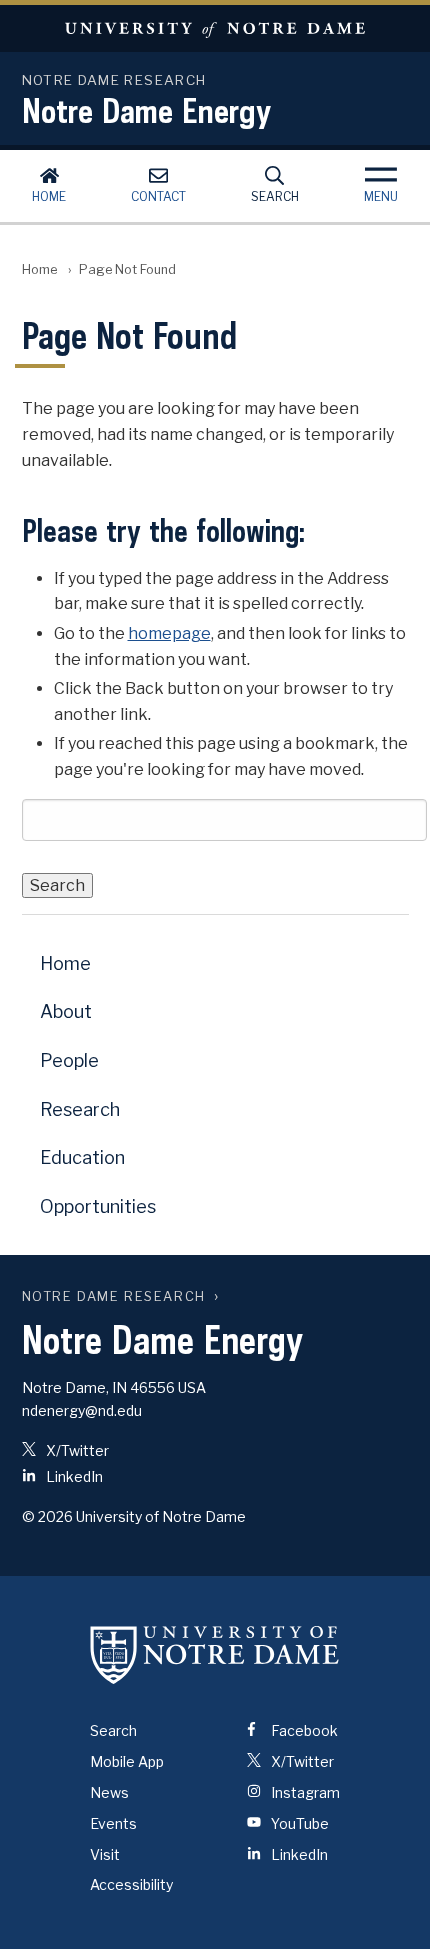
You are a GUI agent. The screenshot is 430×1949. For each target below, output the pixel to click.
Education (82, 1157)
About (66, 1011)
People (69, 1060)
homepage (169, 633)
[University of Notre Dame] (215, 1654)
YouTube (298, 1823)
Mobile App (127, 1761)
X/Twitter (76, 1450)
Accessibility (131, 1884)
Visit (105, 1854)
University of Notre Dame (215, 28)
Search (275, 196)
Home (49, 196)
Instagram (304, 1792)
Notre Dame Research (114, 1296)
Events (113, 1823)
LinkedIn (73, 1476)
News (109, 1792)
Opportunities (98, 1206)
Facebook (303, 1730)
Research (80, 1109)
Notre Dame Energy (146, 110)
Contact (158, 196)
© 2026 (47, 1516)
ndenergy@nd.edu (82, 1410)
